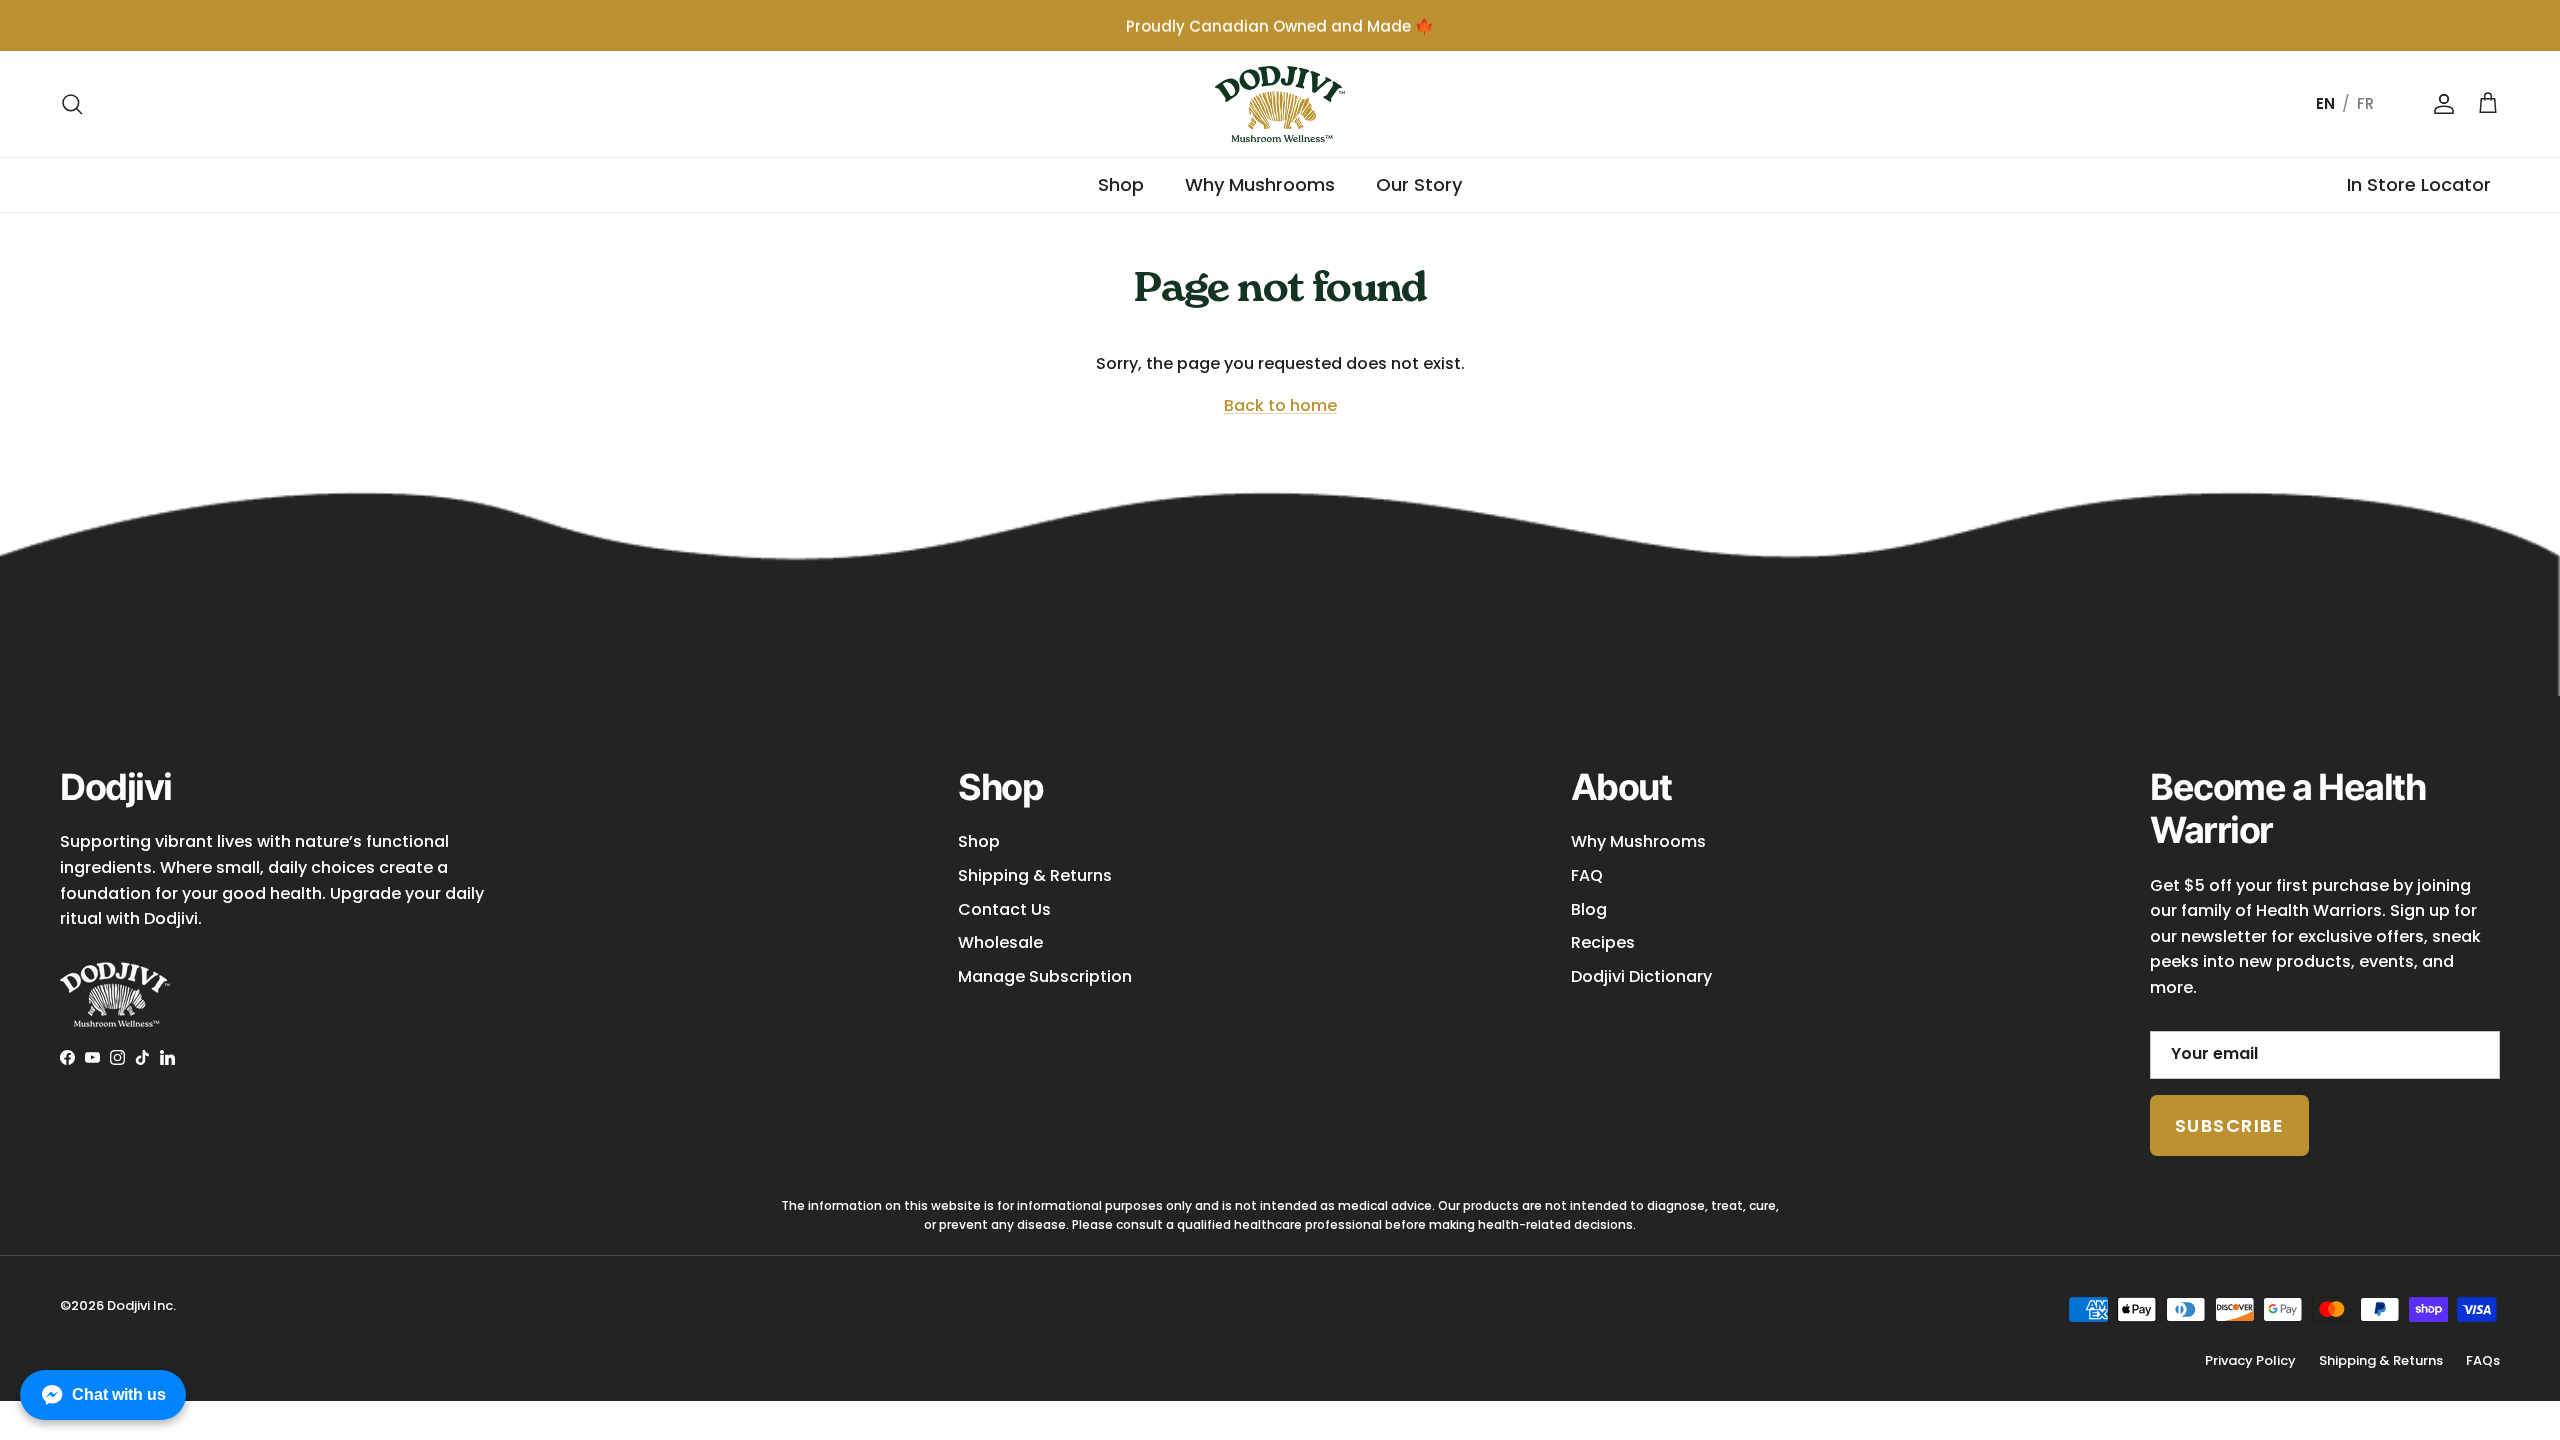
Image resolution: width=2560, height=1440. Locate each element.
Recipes (1603, 942)
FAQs (2483, 1360)
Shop (1121, 184)
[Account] (2440, 104)
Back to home (1280, 405)
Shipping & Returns (1035, 875)
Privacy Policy (2250, 1360)
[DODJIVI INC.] (1280, 104)
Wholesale (1000, 942)
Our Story (1419, 184)
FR (2365, 103)
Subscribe (2229, 1125)
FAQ (1587, 875)
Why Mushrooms (1260, 184)
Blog (1589, 909)
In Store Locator (2419, 184)
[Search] (72, 104)
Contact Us (1004, 909)
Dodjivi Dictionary (1641, 976)
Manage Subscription (1045, 976)
